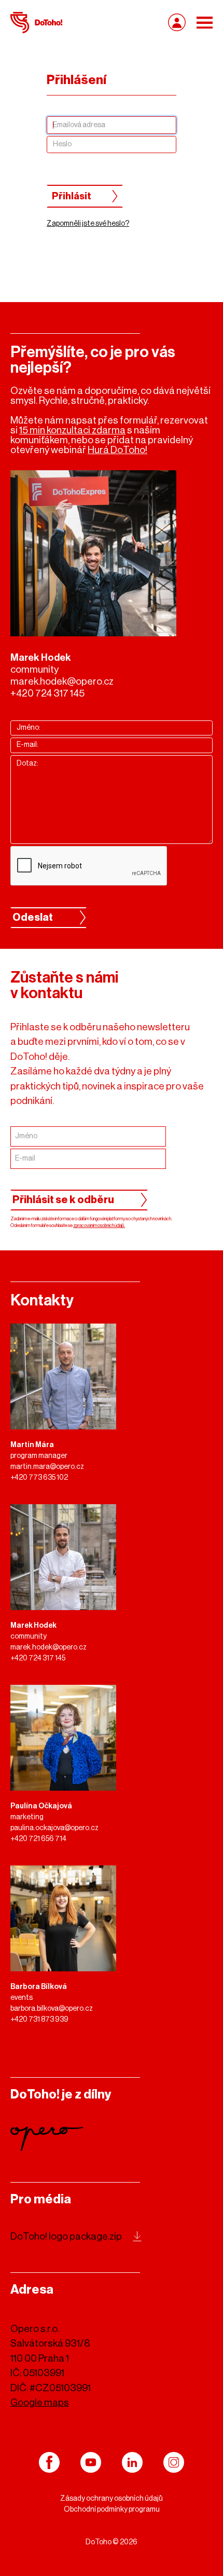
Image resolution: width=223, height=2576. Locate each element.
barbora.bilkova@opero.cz (52, 2009)
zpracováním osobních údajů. (99, 1226)
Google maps (40, 2402)
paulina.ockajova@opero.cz (54, 1828)
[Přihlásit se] (177, 22)
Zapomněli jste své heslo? (88, 224)
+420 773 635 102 (39, 1478)
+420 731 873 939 (39, 2020)
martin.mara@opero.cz (47, 1467)
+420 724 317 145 (47, 693)
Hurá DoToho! (117, 450)
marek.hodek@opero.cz (62, 681)
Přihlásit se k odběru (63, 1200)
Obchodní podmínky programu (112, 2510)
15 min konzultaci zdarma (72, 430)
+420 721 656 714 (38, 1839)
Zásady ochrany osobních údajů (112, 2499)
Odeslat (33, 918)
